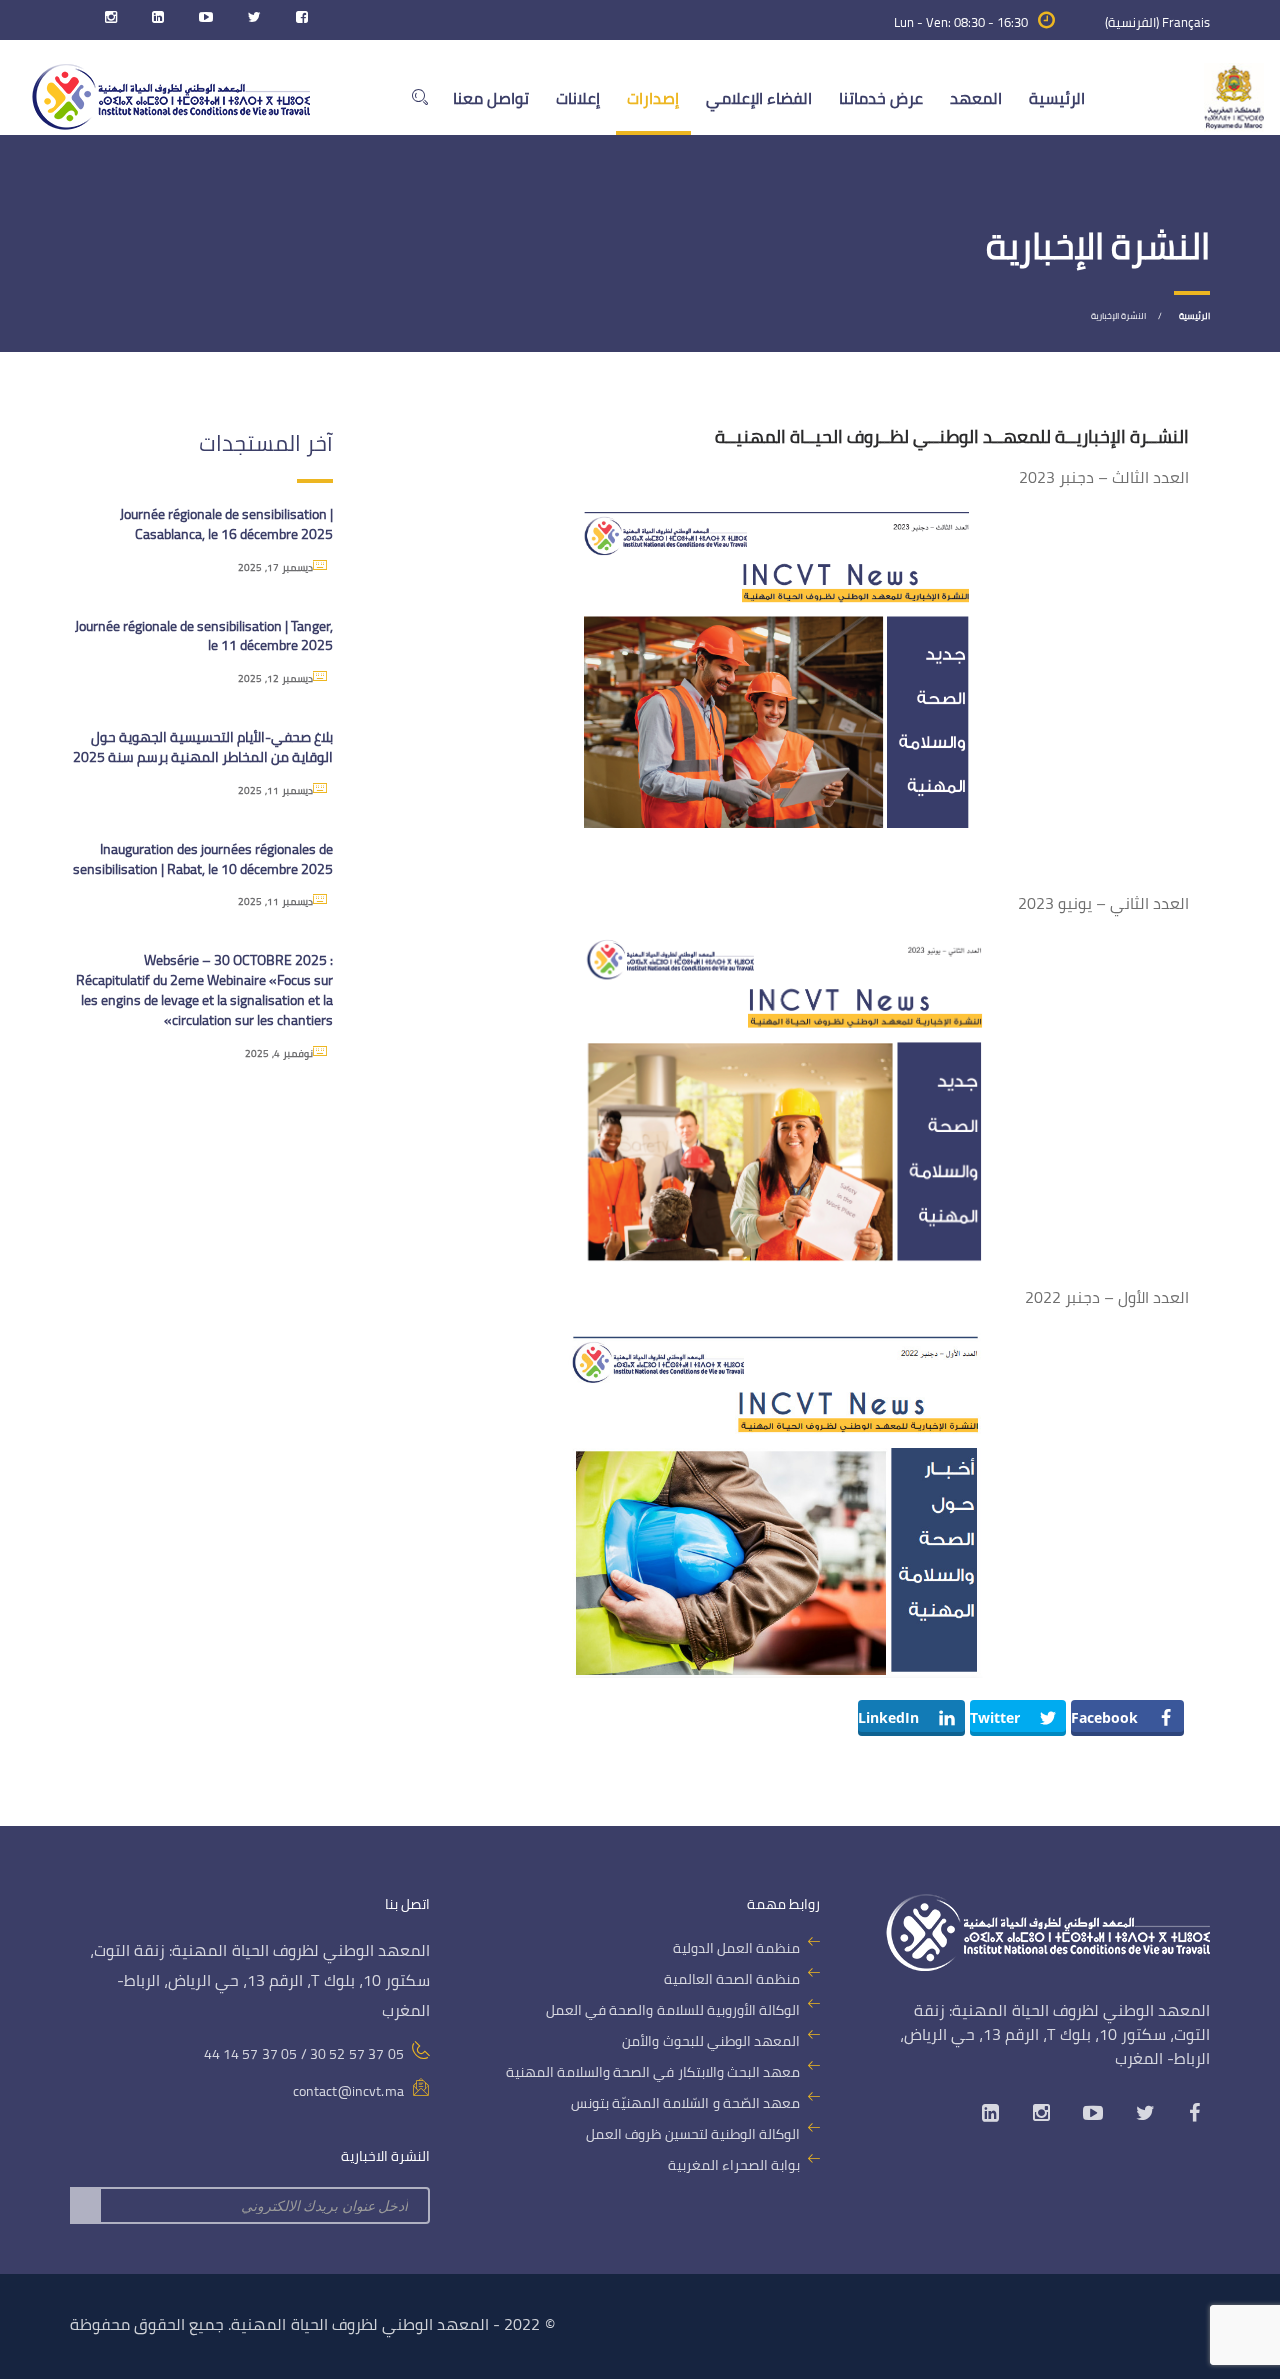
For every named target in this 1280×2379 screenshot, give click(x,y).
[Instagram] (106, 22)
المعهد (976, 98)
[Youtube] (201, 22)
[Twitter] (249, 22)
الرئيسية (1057, 98)
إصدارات (653, 98)
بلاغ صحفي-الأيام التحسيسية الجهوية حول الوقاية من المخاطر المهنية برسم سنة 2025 (203, 747)
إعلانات (578, 98)
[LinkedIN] (153, 22)
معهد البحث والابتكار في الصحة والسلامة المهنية (653, 2072)
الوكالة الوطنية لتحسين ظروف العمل (693, 2134)
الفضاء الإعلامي (759, 98)
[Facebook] (297, 22)
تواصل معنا (491, 98)
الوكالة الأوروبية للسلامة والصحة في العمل (673, 2010)
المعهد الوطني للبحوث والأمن (710, 2041)
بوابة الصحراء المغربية (734, 2165)
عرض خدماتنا (881, 98)
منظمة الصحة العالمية (732, 1979)
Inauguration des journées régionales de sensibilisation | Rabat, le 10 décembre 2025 (203, 859)
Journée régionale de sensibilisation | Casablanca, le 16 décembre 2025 (226, 524)
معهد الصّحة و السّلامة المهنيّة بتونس (685, 2103)
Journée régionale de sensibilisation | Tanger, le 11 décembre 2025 (204, 636)
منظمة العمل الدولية (736, 1948)
